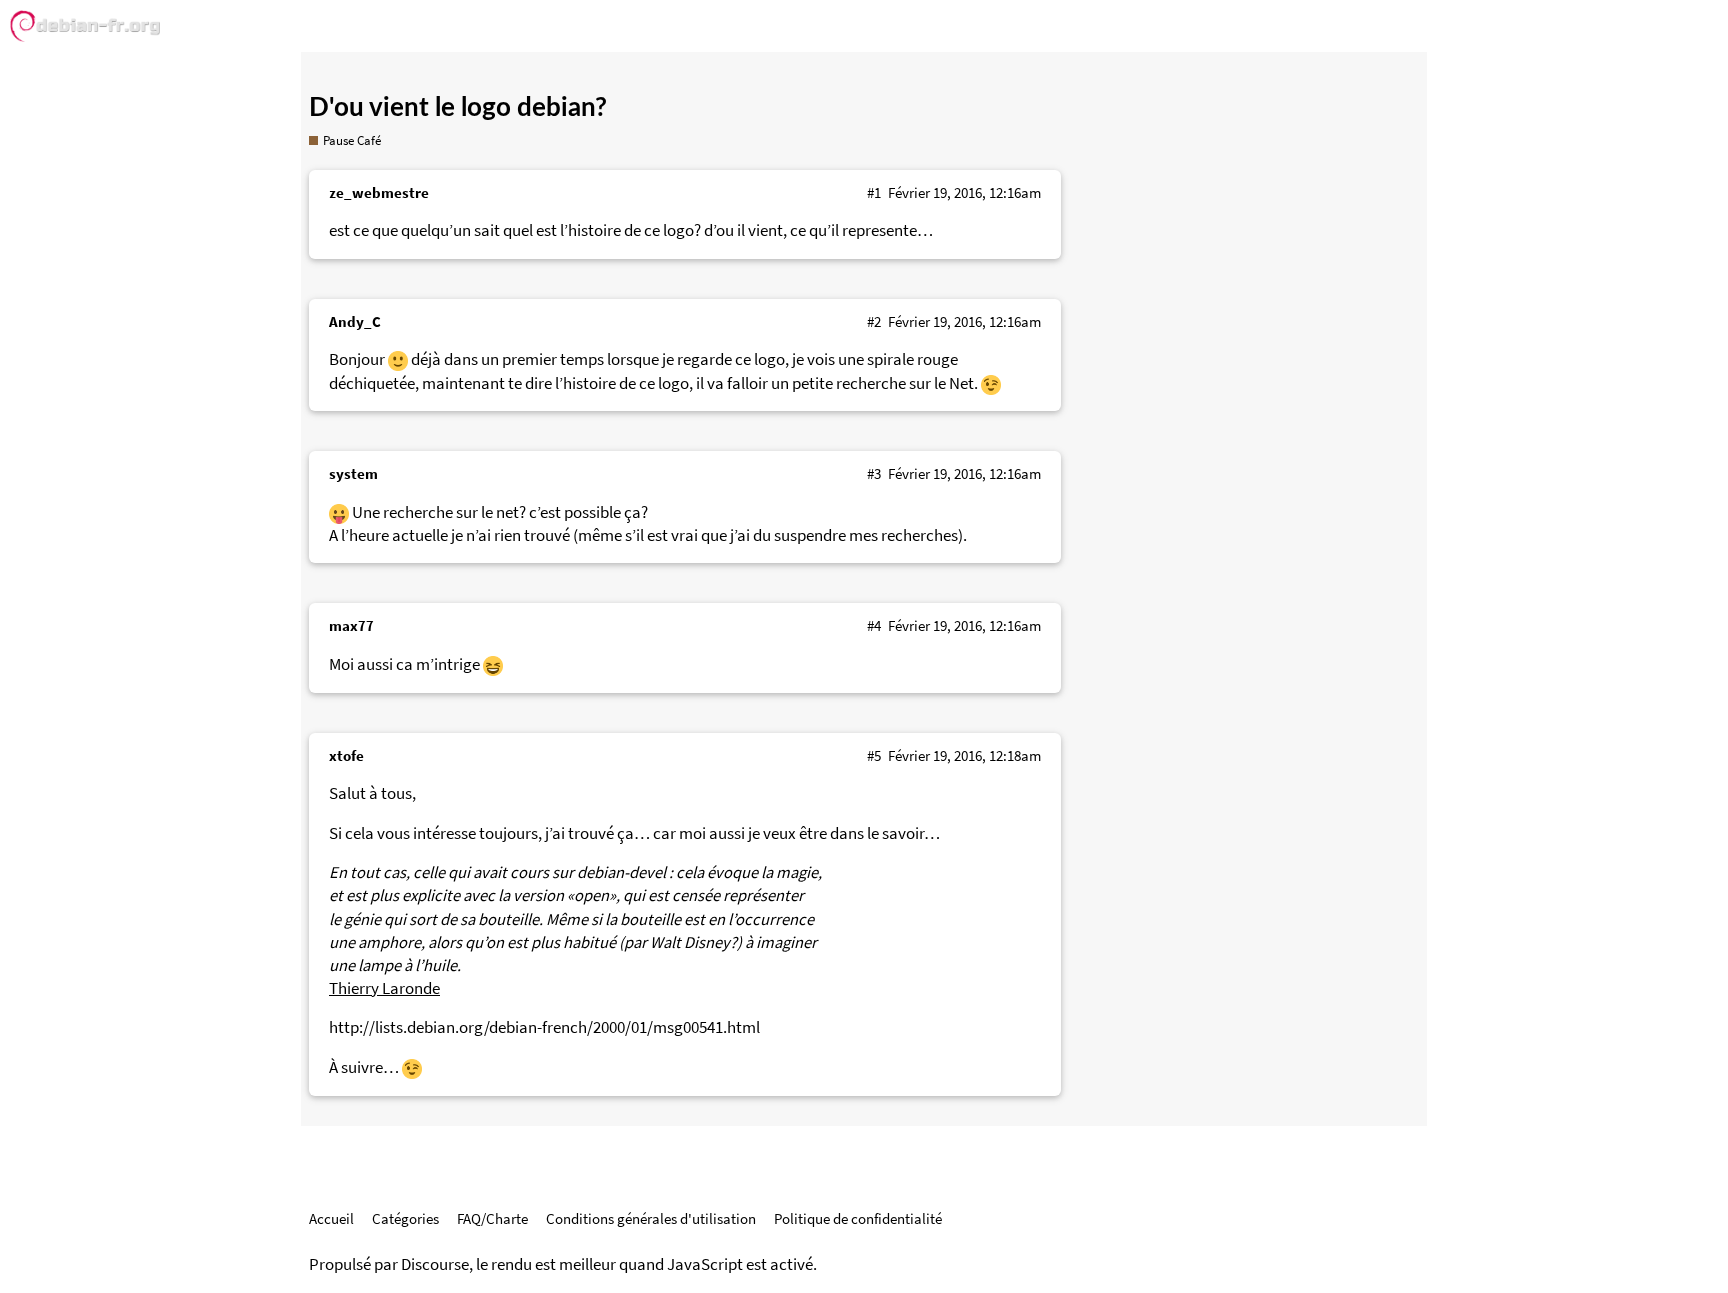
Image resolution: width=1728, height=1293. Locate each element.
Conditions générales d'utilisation (651, 1218)
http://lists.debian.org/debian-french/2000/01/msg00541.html (544, 1027)
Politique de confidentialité (858, 1218)
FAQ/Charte (492, 1218)
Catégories (405, 1218)
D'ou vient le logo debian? (458, 108)
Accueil (331, 1218)
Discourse (435, 1264)
